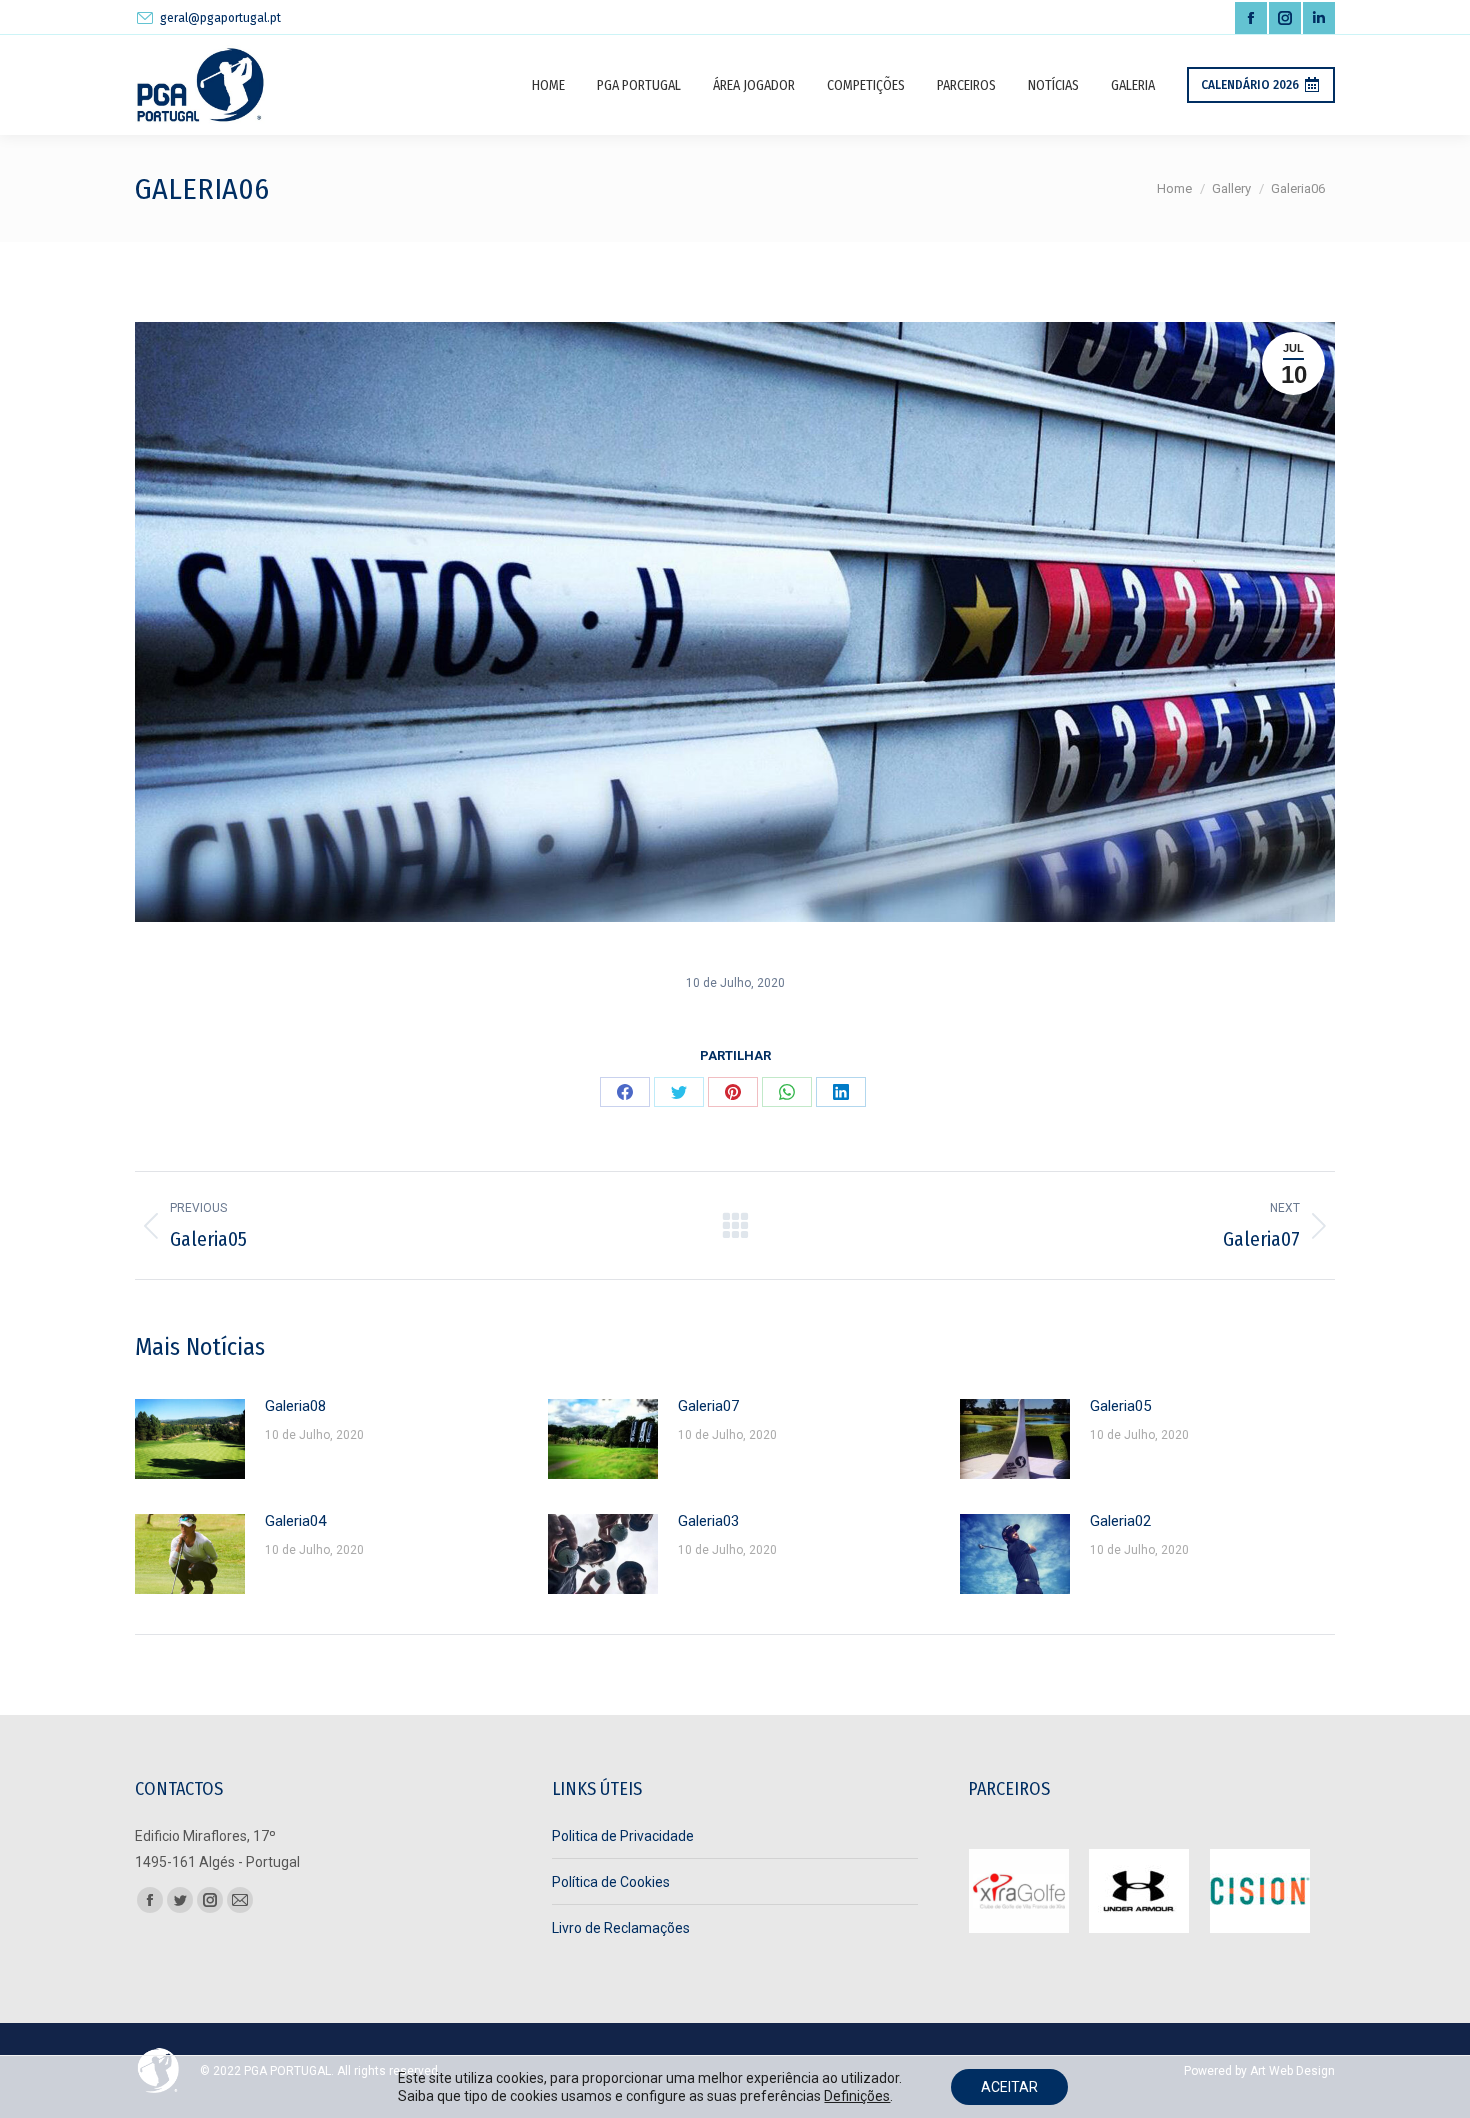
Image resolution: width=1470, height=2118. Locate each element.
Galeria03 (708, 1521)
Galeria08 (295, 1406)
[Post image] (190, 1439)
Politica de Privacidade (623, 1836)
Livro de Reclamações (621, 1928)
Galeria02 (1120, 1521)
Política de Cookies (611, 1882)
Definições (857, 2096)
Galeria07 (708, 1406)
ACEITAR (1009, 2087)
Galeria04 (295, 1521)
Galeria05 (1120, 1406)
